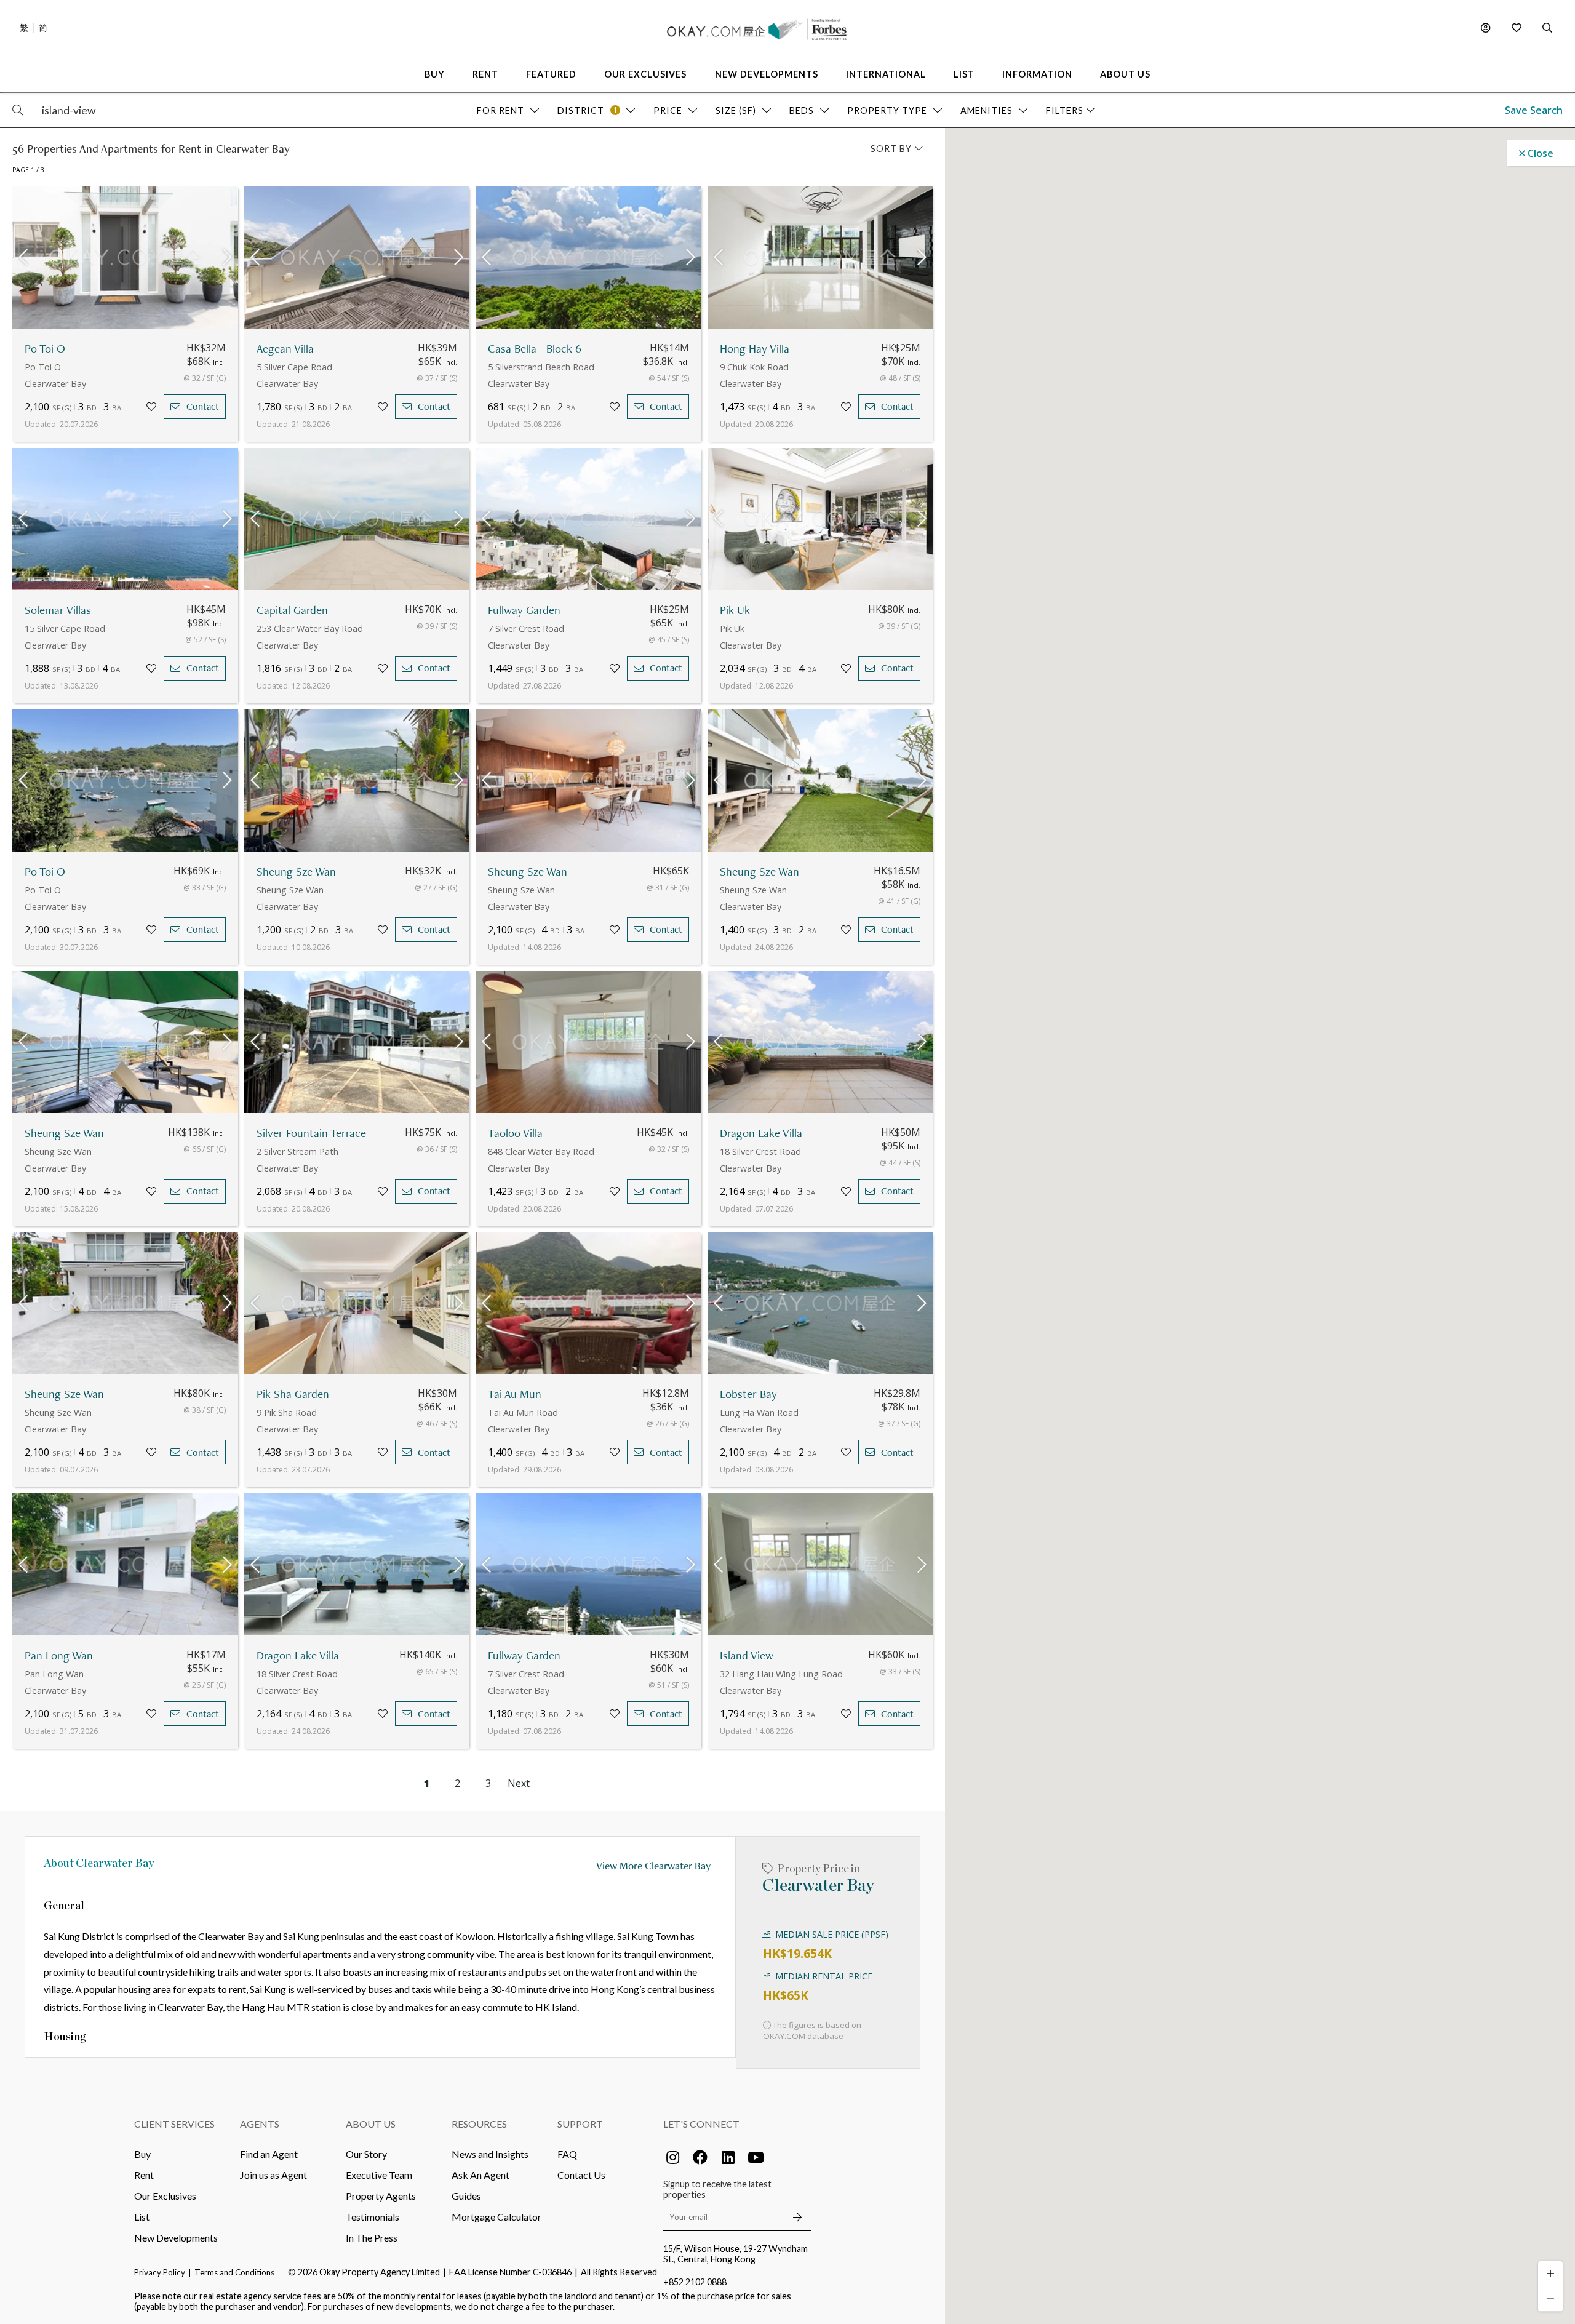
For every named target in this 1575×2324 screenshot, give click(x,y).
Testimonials (373, 2217)
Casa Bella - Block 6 (535, 349)
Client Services (174, 2124)
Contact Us (581, 2175)
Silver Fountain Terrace (311, 1133)
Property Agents (381, 2196)
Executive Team (379, 2175)
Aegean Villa (285, 349)
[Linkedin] (728, 2157)
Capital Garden (292, 610)
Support (580, 2124)
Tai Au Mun (515, 1394)
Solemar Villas (58, 610)
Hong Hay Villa (755, 349)
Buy (142, 2154)
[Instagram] (672, 2157)
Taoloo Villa (515, 1133)
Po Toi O (45, 349)
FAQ (567, 2154)
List (142, 2217)
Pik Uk (735, 610)
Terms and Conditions (234, 2272)
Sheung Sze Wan (296, 872)
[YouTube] (756, 2157)
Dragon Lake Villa (761, 1133)
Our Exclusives (165, 2196)
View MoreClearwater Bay (653, 1865)
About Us (371, 2124)
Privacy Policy (160, 2272)
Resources (479, 2124)
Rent (144, 2175)
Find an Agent (269, 2154)
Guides (466, 2196)
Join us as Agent (273, 2175)
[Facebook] (700, 2157)
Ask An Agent (480, 2175)
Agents (260, 2124)
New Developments (176, 2238)
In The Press (372, 2238)
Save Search (1534, 110)
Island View (747, 1655)
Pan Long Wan (59, 1655)
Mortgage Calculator (496, 2217)
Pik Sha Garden (293, 1394)
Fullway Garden (524, 610)
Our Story (366, 2154)
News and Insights (490, 2154)
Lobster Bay (748, 1394)
